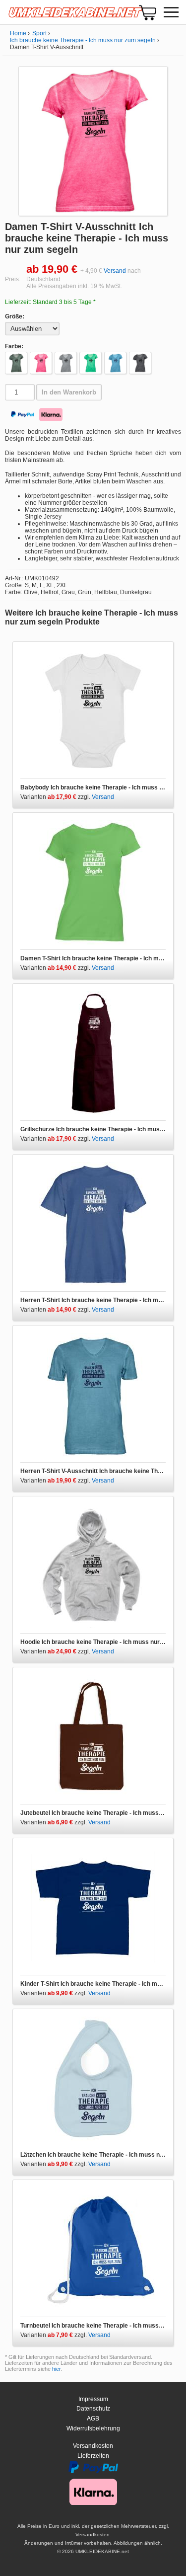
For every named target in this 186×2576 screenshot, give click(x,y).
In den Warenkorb (69, 392)
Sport (39, 33)
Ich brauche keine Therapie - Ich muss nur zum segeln (83, 40)
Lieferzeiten (93, 2456)
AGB (93, 2419)
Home (18, 33)
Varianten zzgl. (56, 797)
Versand (115, 271)
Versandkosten (93, 2446)
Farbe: (14, 346)
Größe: (15, 316)
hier (56, 2369)
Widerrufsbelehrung (93, 2428)
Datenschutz (93, 2409)
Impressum (93, 2399)
